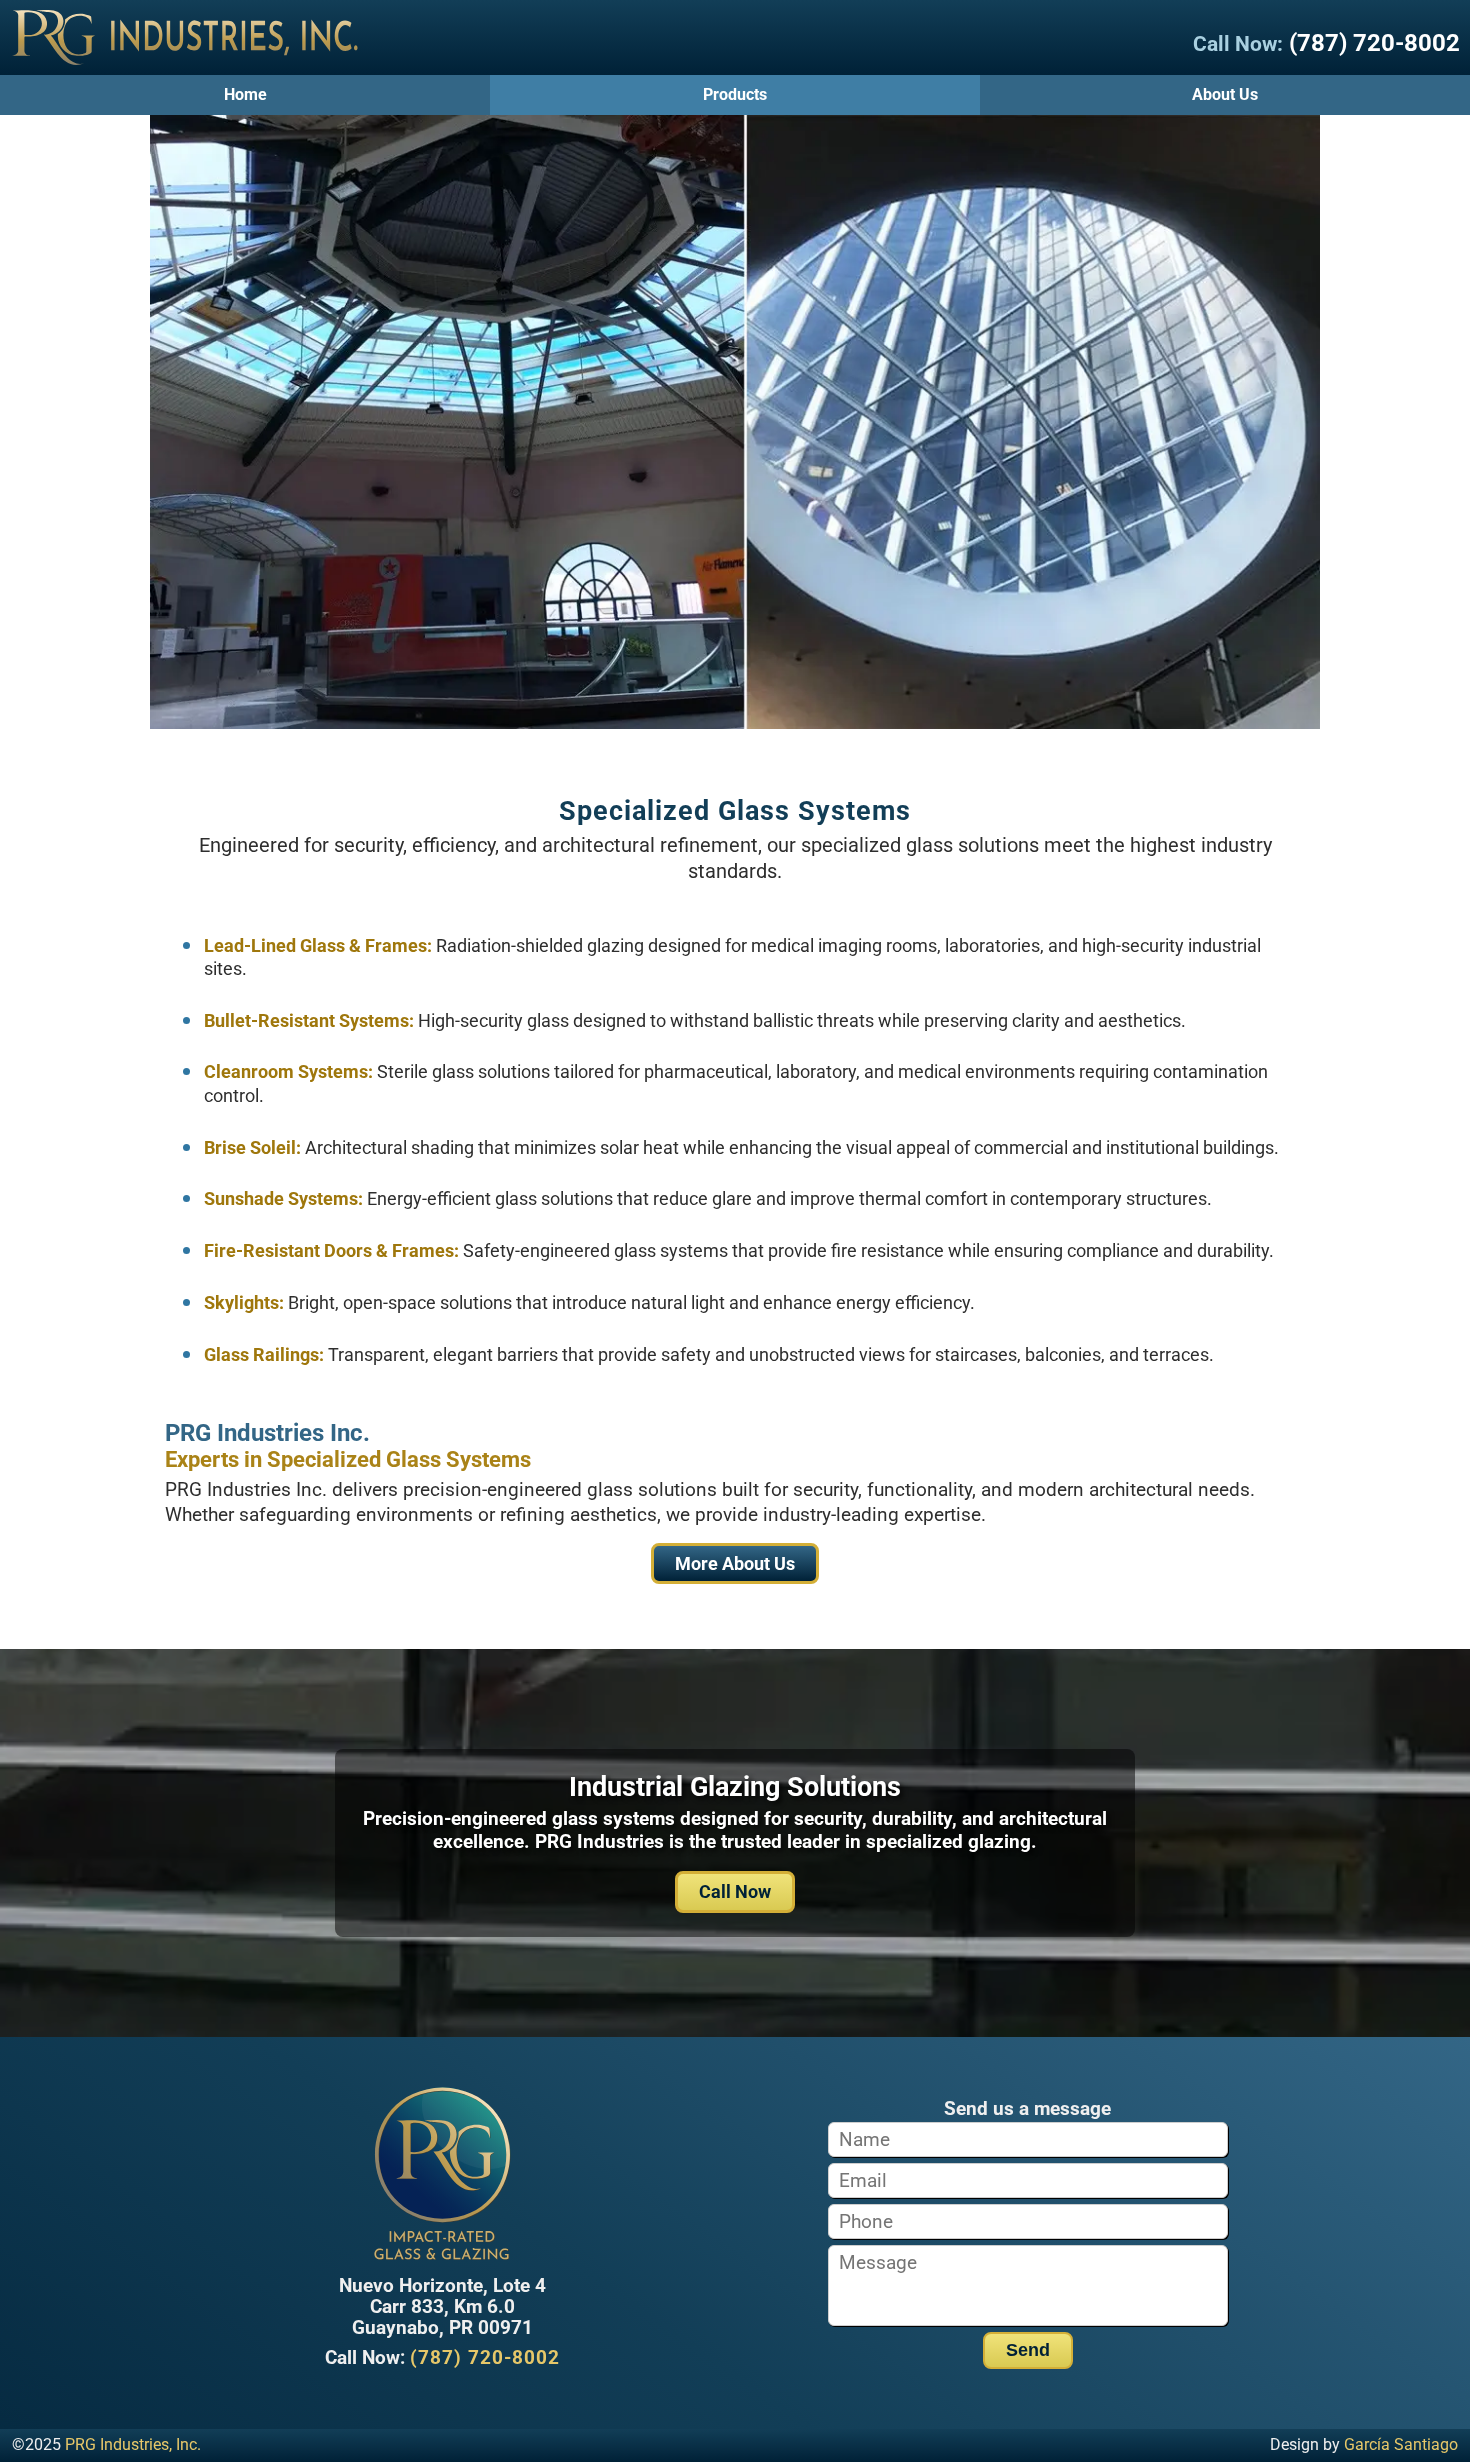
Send (1028, 2350)
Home (245, 94)
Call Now (735, 1891)
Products (735, 94)
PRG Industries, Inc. (133, 2444)
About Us (1225, 94)
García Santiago (1401, 2444)
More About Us (735, 1563)
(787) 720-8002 (1374, 43)
